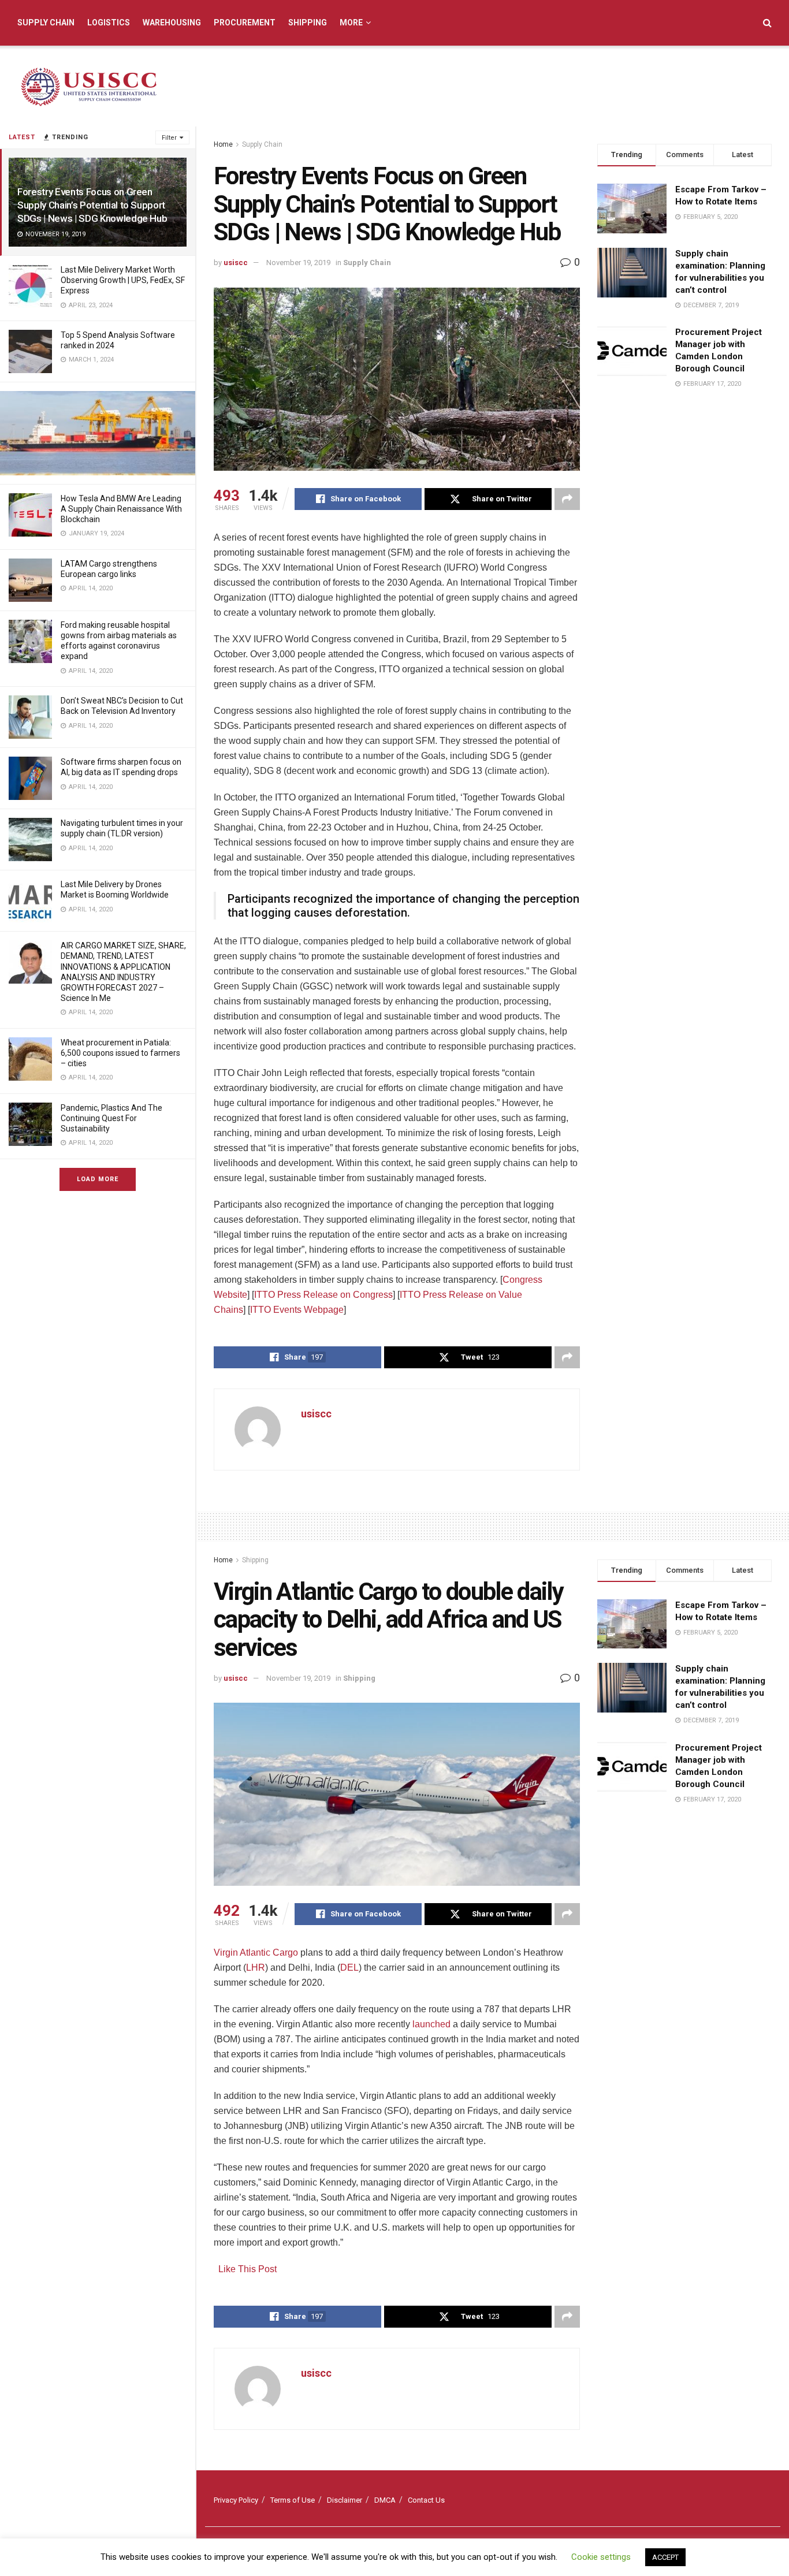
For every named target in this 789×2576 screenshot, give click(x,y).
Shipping (308, 23)
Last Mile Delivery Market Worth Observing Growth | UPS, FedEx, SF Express (123, 280)
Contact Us (426, 2500)
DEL (349, 1968)
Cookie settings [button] (601, 2557)
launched (431, 2024)
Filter (169, 138)
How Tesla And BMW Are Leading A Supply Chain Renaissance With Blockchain (121, 509)
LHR (256, 1968)
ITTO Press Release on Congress (323, 1295)
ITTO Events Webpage (297, 1310)
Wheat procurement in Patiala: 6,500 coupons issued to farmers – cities (120, 1053)
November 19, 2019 (298, 263)
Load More (98, 1179)
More (351, 23)
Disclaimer (345, 2500)
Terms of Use (293, 2500)
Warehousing (172, 23)
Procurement (245, 23)
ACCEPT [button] (665, 2557)
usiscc (236, 263)
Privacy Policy (236, 2500)
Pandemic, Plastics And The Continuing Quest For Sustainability (111, 1118)
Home (223, 144)
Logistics (109, 23)
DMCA (385, 2500)
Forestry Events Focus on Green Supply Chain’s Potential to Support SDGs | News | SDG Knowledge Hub (92, 205)
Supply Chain (46, 23)
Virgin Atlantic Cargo (256, 1953)
